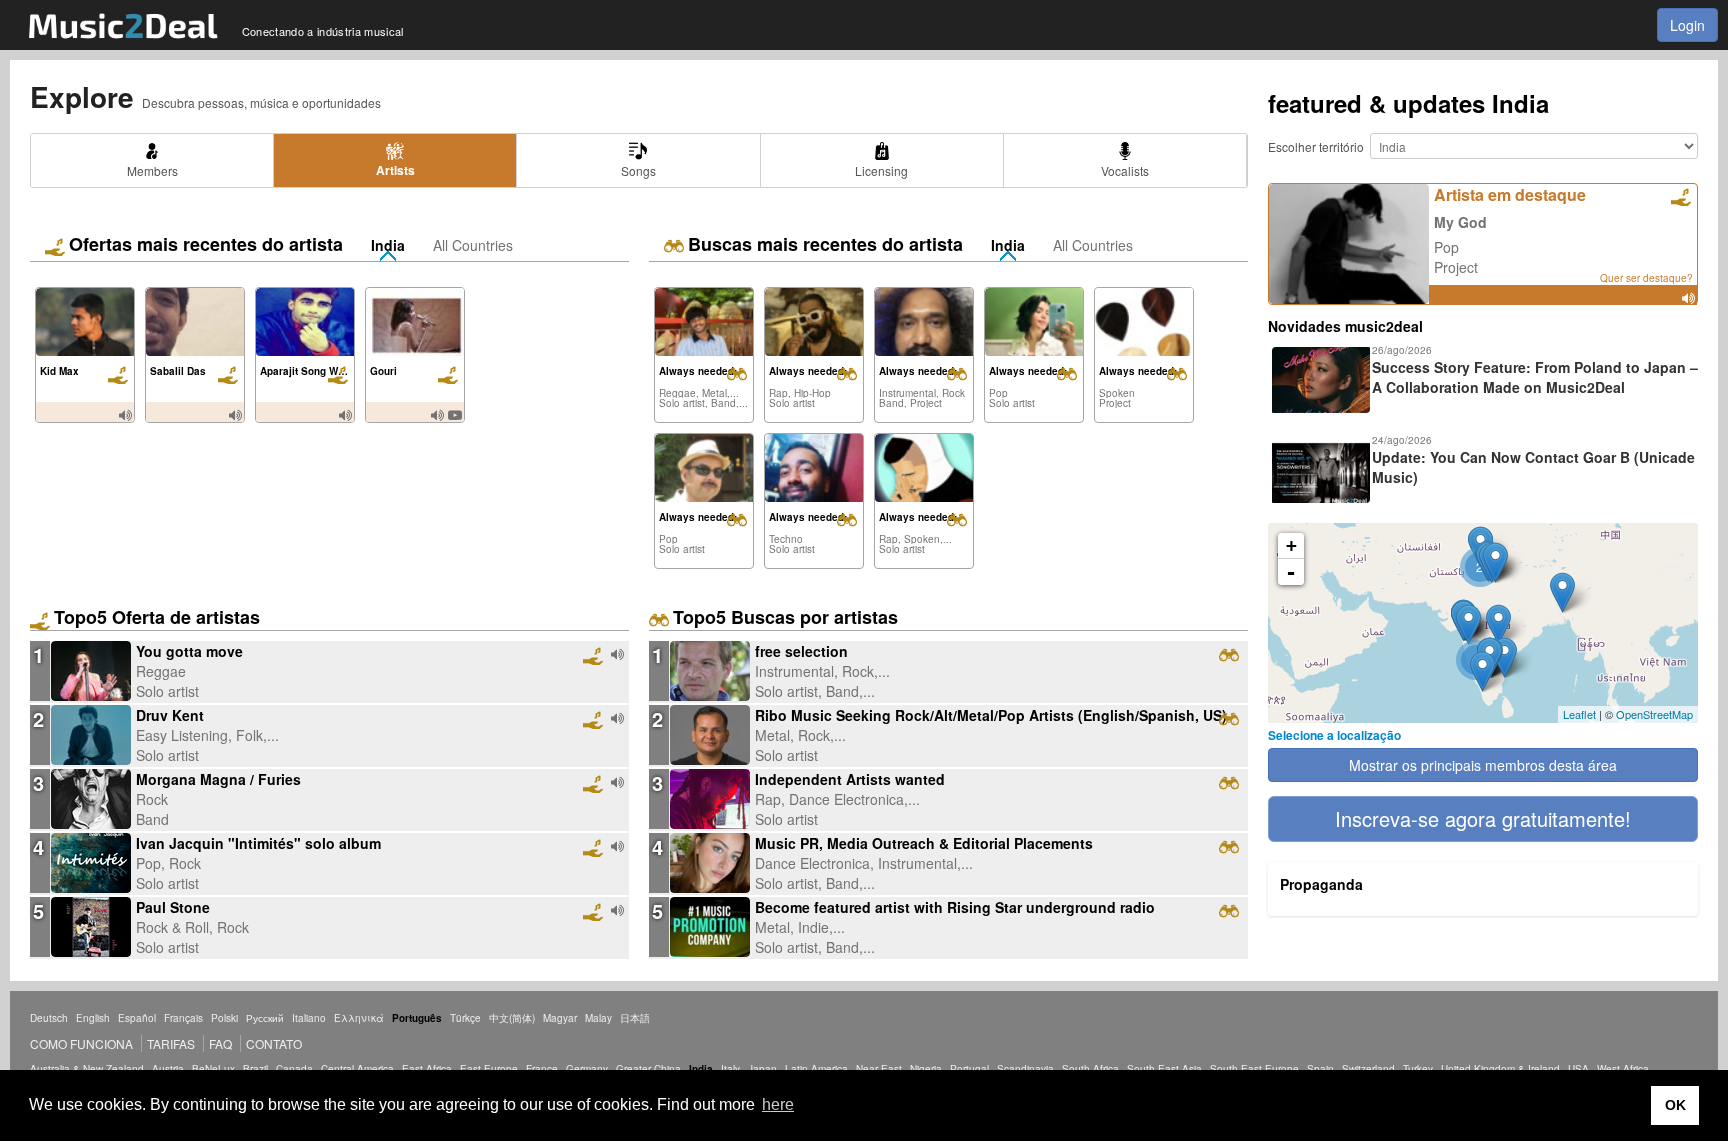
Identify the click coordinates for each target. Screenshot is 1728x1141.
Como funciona (81, 1043)
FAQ (220, 1043)
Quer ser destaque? (1646, 278)
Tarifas (171, 1043)
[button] (1483, 819)
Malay (598, 1018)
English (93, 1018)
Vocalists (1125, 170)
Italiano (309, 1018)
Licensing (881, 170)
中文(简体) (512, 1018)
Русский (265, 1018)
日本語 (635, 1018)
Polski (224, 1018)
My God (1460, 222)
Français (183, 1018)
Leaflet (1579, 714)
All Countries (473, 245)
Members (152, 170)
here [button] (778, 1104)
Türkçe (465, 1018)
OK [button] (1675, 1105)
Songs (638, 170)
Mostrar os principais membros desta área (1483, 765)
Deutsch (49, 1018)
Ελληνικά (359, 1018)
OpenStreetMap (1654, 714)
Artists (395, 170)
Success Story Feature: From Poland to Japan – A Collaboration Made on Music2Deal (1535, 377)
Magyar (560, 1018)
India (388, 245)
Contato (274, 1043)
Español (137, 1018)
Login (1687, 25)
